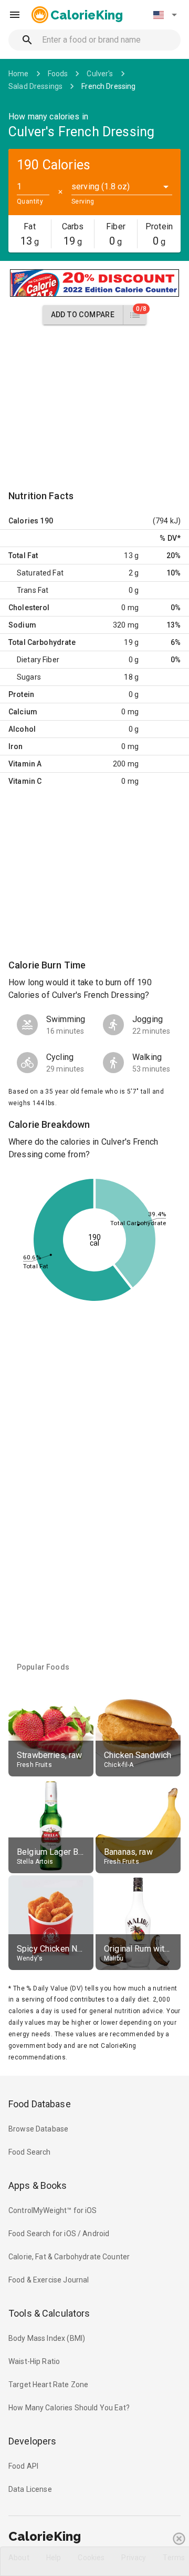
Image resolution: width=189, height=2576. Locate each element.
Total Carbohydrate (42, 642)
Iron (16, 746)
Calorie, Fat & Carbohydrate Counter (69, 2257)
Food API (23, 2466)
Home (19, 74)
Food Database (40, 2104)
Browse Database (38, 2129)
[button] (165, 15)
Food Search (30, 2152)
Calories (23, 521)
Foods (58, 74)
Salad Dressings (35, 86)
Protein (21, 694)
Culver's (100, 74)
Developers (32, 2441)
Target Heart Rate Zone (48, 2385)
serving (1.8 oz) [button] (101, 186)
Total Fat (23, 555)
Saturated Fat (40, 573)
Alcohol (22, 729)
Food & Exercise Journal (49, 2280)
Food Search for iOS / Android (59, 2234)
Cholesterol (29, 608)
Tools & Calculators (49, 2313)
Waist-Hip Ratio (34, 2361)
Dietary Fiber (38, 660)
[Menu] (15, 15)
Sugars (29, 677)
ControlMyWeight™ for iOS (53, 2210)
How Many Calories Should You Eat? (69, 2408)
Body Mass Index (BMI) (47, 2338)
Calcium (23, 712)
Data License (30, 2489)
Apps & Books (38, 2185)
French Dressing (108, 86)
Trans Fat (33, 590)
